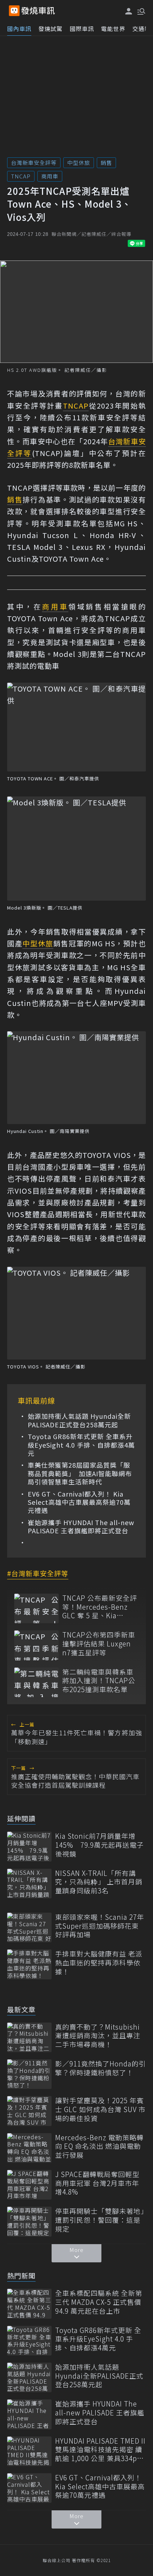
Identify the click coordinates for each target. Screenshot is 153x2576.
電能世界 (113, 29)
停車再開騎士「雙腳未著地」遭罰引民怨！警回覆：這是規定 (100, 2220)
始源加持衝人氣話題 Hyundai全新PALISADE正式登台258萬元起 (79, 1420)
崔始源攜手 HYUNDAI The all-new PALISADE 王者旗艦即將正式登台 (81, 1527)
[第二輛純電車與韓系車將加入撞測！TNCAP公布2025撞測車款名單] (36, 1682)
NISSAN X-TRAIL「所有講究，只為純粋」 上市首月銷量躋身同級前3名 (99, 1882)
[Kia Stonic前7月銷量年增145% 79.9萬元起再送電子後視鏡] (29, 1846)
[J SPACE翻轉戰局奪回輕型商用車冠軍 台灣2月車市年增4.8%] (29, 2185)
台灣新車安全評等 (34, 163)
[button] (141, 11)
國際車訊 (82, 29)
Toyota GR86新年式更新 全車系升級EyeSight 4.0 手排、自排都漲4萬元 (81, 1445)
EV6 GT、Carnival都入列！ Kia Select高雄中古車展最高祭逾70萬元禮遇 (79, 1502)
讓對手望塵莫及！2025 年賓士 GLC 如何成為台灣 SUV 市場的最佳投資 (100, 2109)
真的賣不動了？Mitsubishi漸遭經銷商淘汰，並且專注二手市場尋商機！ (98, 2036)
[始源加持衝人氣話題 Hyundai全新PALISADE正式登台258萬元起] (29, 2377)
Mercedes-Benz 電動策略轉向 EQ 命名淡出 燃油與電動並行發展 (99, 2146)
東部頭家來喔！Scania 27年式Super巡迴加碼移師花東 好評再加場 (100, 1926)
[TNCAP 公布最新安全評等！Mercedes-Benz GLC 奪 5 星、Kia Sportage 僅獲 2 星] (36, 1608)
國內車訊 (19, 29)
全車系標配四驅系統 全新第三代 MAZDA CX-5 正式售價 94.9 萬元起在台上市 (99, 2302)
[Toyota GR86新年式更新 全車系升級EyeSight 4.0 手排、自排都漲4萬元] (29, 2341)
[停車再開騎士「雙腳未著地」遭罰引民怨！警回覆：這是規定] (29, 2221)
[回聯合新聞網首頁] (14, 11)
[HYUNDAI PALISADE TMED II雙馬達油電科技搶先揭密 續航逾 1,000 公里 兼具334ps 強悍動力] (29, 2451)
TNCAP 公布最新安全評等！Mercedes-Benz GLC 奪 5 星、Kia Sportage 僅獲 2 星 (100, 1607)
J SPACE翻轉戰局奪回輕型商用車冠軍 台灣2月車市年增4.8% (97, 2183)
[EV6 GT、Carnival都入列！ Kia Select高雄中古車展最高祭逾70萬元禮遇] (29, 2488)
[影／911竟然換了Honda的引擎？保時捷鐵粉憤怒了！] (29, 2074)
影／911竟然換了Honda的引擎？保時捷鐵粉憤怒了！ (101, 2068)
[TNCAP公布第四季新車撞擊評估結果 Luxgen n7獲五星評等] (36, 1645)
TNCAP (21, 176)
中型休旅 (79, 163)
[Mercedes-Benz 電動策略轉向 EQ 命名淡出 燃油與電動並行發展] (29, 2148)
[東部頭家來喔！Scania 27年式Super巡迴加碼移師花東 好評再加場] (29, 1927)
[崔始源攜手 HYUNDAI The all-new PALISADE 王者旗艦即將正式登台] (29, 2414)
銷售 (106, 163)
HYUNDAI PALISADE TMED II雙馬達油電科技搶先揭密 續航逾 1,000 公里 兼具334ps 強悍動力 (100, 2450)
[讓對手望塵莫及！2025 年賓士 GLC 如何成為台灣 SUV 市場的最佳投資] (29, 2111)
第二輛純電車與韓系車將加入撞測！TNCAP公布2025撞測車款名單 (99, 1681)
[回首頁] (38, 11)
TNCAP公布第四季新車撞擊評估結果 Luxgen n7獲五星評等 (99, 1644)
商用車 (50, 176)
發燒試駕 (51, 29)
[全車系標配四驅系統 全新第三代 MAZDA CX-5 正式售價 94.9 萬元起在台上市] (29, 2304)
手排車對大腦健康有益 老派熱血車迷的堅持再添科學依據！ (99, 1963)
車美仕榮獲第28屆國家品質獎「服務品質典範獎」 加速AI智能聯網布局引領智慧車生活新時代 (80, 1473)
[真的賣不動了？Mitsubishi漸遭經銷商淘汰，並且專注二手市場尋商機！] (29, 2037)
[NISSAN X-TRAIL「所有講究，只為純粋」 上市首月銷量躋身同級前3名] (29, 1884)
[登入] (129, 11)
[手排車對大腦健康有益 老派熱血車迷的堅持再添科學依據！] (29, 1964)
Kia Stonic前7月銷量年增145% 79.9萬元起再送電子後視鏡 (99, 1845)
